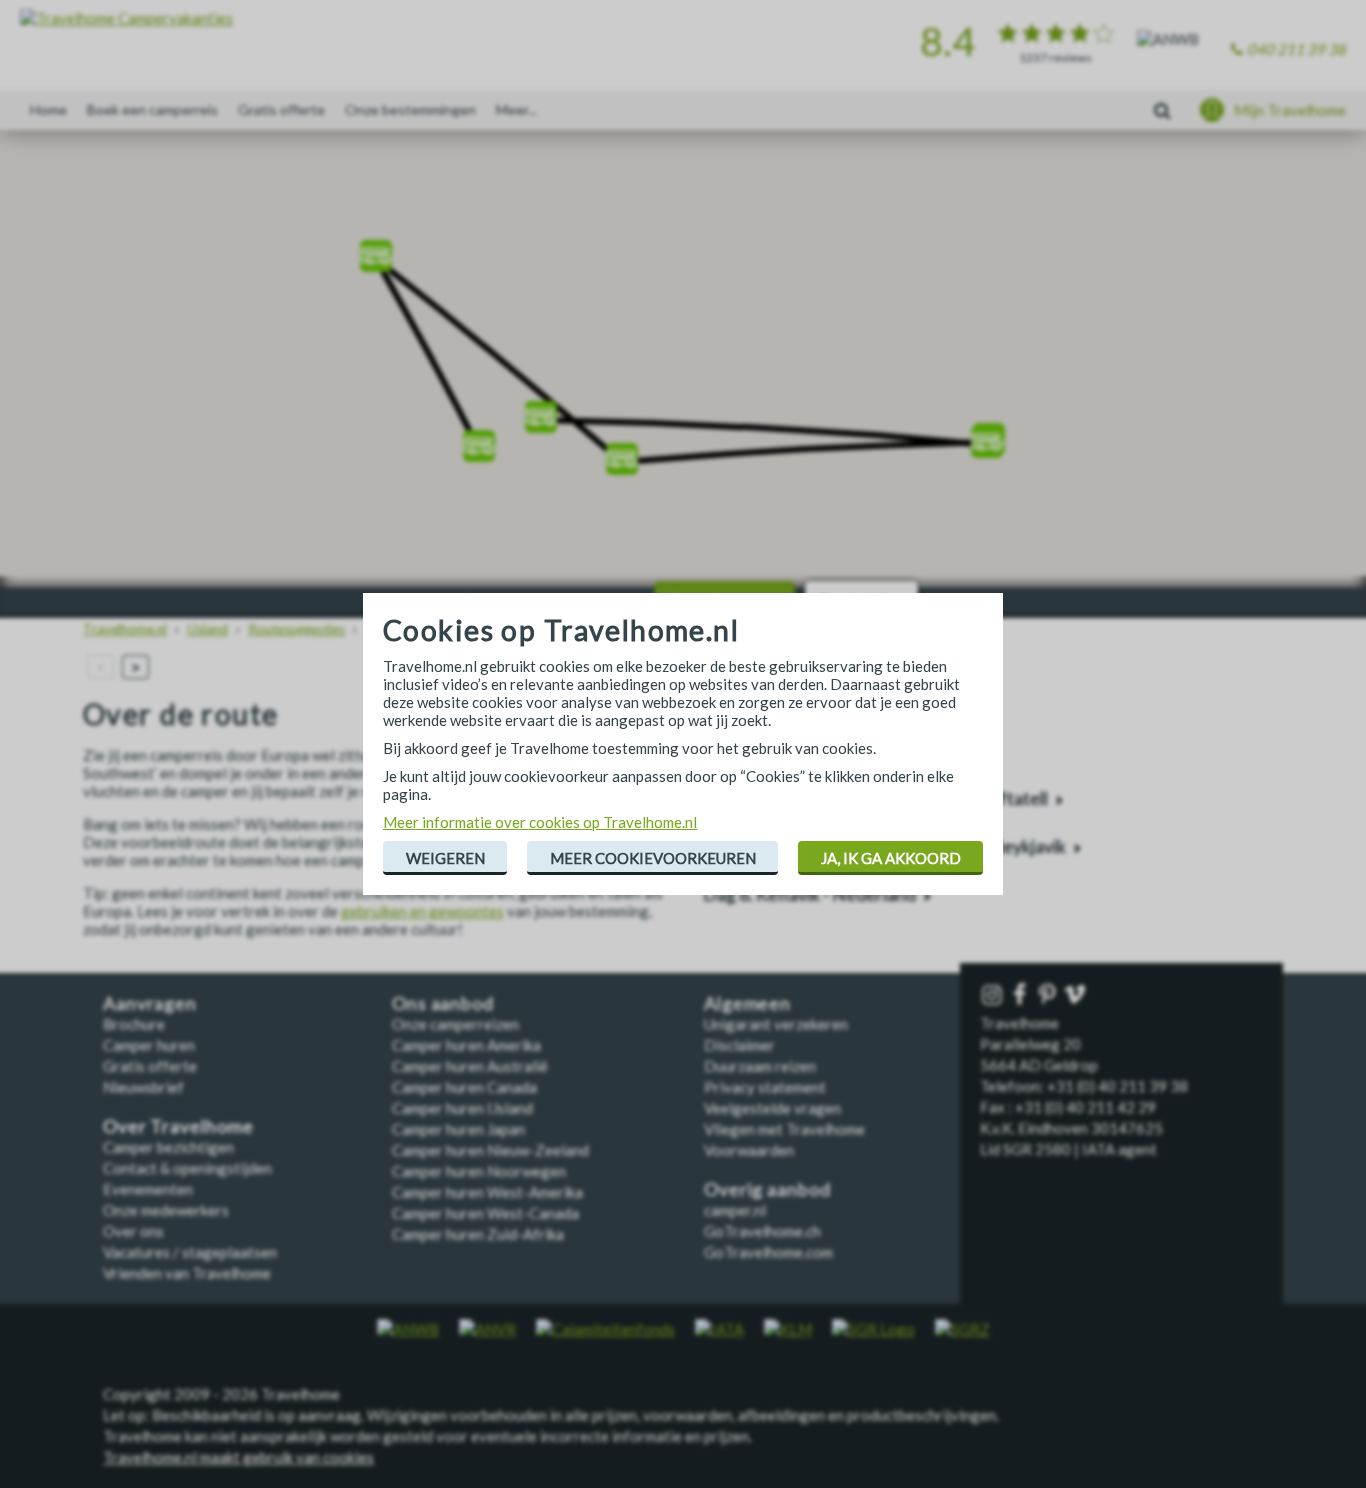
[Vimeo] (1077, 995)
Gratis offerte (281, 109)
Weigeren (445, 858)
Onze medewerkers (166, 1210)
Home (48, 109)
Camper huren (149, 1045)
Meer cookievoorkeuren (653, 858)
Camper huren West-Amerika (487, 1192)
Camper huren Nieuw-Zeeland (490, 1150)
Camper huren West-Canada (485, 1213)
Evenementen (148, 1189)
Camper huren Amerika (466, 1045)
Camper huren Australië (470, 1066)
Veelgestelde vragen (772, 1108)
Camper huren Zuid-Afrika (478, 1234)
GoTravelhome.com (768, 1252)
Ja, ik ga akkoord (891, 858)
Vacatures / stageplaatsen (190, 1252)
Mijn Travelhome (1290, 110)
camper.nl (735, 1210)
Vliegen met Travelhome (784, 1129)
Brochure (134, 1024)
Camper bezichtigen (168, 1147)
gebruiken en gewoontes (422, 911)
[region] (683, 360)
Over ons (133, 1231)
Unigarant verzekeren (776, 1024)
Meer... (516, 109)
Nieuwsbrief (143, 1087)
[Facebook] (1022, 995)
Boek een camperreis (152, 109)
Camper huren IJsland (462, 1108)
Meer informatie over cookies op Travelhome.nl (540, 822)
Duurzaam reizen (760, 1066)
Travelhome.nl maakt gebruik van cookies (238, 1457)
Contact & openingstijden (187, 1168)
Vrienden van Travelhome (187, 1273)
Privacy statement (765, 1087)
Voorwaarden (749, 1150)
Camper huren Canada (464, 1087)
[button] (479, 439)
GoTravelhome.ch (762, 1231)
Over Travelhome (178, 1126)
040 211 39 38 (1296, 49)
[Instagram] (994, 995)
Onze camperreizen (455, 1024)
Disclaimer (739, 1045)
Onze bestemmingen (410, 109)
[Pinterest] (1049, 995)
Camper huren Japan (458, 1129)
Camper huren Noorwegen (479, 1171)
